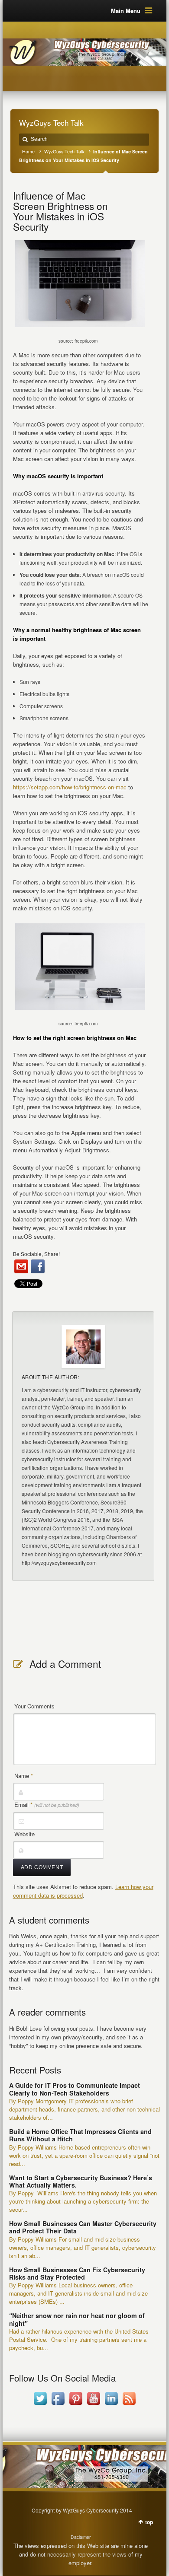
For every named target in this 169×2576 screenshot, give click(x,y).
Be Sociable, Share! (36, 1254)
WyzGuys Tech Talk (64, 151)
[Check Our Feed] (129, 2405)
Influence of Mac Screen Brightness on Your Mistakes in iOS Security (60, 211)
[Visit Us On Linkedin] (111, 2405)
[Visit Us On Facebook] (58, 2405)
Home (28, 151)
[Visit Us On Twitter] (40, 2405)
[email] (21, 1266)
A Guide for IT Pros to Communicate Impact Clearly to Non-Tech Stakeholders (75, 2089)
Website (24, 1834)
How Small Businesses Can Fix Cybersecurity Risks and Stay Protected (77, 2273)
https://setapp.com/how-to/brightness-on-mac (70, 787)
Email (47, 1805)
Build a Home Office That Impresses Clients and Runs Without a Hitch (80, 2135)
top (149, 2522)
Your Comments (34, 1706)
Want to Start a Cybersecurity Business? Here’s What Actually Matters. (81, 2181)
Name (24, 1776)
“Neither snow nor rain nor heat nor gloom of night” (77, 2319)
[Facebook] (38, 1266)
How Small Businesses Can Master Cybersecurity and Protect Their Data (83, 2227)
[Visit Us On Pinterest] (76, 2405)
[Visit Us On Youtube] (93, 2405)
